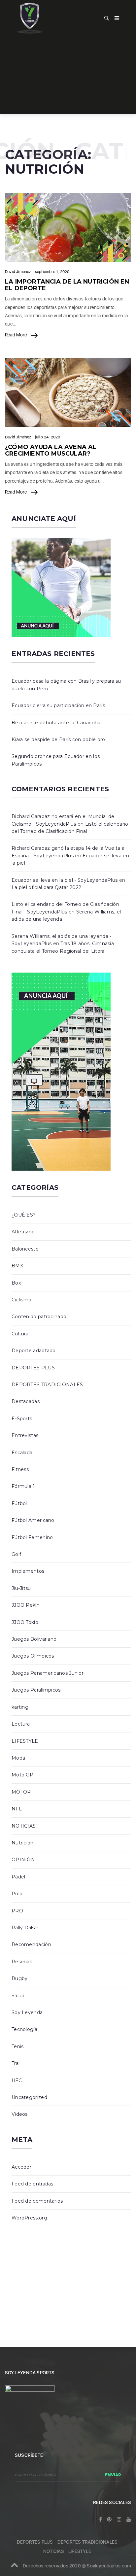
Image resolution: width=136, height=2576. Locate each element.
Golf (16, 1554)
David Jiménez (18, 272)
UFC (17, 2080)
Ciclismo (21, 1300)
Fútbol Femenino (32, 1537)
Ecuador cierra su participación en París (58, 705)
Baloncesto (25, 1249)
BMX (17, 1266)
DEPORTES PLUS (33, 1368)
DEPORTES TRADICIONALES (47, 1385)
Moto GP (22, 1775)
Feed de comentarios (37, 2201)
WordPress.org (29, 2218)
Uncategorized (29, 2097)
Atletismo (23, 1232)
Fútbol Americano (33, 1520)
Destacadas (26, 1401)
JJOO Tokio (25, 1622)
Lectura (21, 1724)
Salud (18, 1996)
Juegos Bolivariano (34, 1639)
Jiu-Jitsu (21, 1588)
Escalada (22, 1453)
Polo (17, 1894)
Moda (18, 1758)
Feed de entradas (33, 2184)
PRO (17, 1911)
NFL (17, 1809)
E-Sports (22, 1419)
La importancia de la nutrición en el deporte (67, 285)
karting (20, 1707)
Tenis (18, 2046)
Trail (16, 2063)
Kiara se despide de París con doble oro (58, 739)
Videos (20, 2114)
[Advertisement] (68, 77)
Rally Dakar (25, 1928)
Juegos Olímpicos (33, 1656)
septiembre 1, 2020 (52, 272)
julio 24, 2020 (48, 437)
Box (16, 1283)
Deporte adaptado (34, 1351)
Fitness (20, 1469)
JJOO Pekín (26, 1605)
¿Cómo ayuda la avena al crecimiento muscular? (51, 450)
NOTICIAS (24, 1826)
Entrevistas (25, 1435)
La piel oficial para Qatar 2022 (46, 887)
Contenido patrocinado (39, 1317)
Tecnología (24, 2029)
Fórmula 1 (23, 1486)
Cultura (20, 1334)
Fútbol (19, 1503)
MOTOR (21, 1792)
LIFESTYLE (25, 1741)
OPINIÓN (23, 1860)
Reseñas (22, 1962)
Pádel (18, 1877)
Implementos (28, 1571)
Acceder (21, 2167)
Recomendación (31, 1944)
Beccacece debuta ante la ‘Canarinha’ (57, 723)
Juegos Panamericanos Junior (48, 1673)
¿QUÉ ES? (24, 1215)
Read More (16, 335)
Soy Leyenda (27, 2012)
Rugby (20, 1978)
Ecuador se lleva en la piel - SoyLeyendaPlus (65, 880)
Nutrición (23, 1843)
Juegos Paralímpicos (36, 1690)
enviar (113, 2475)
